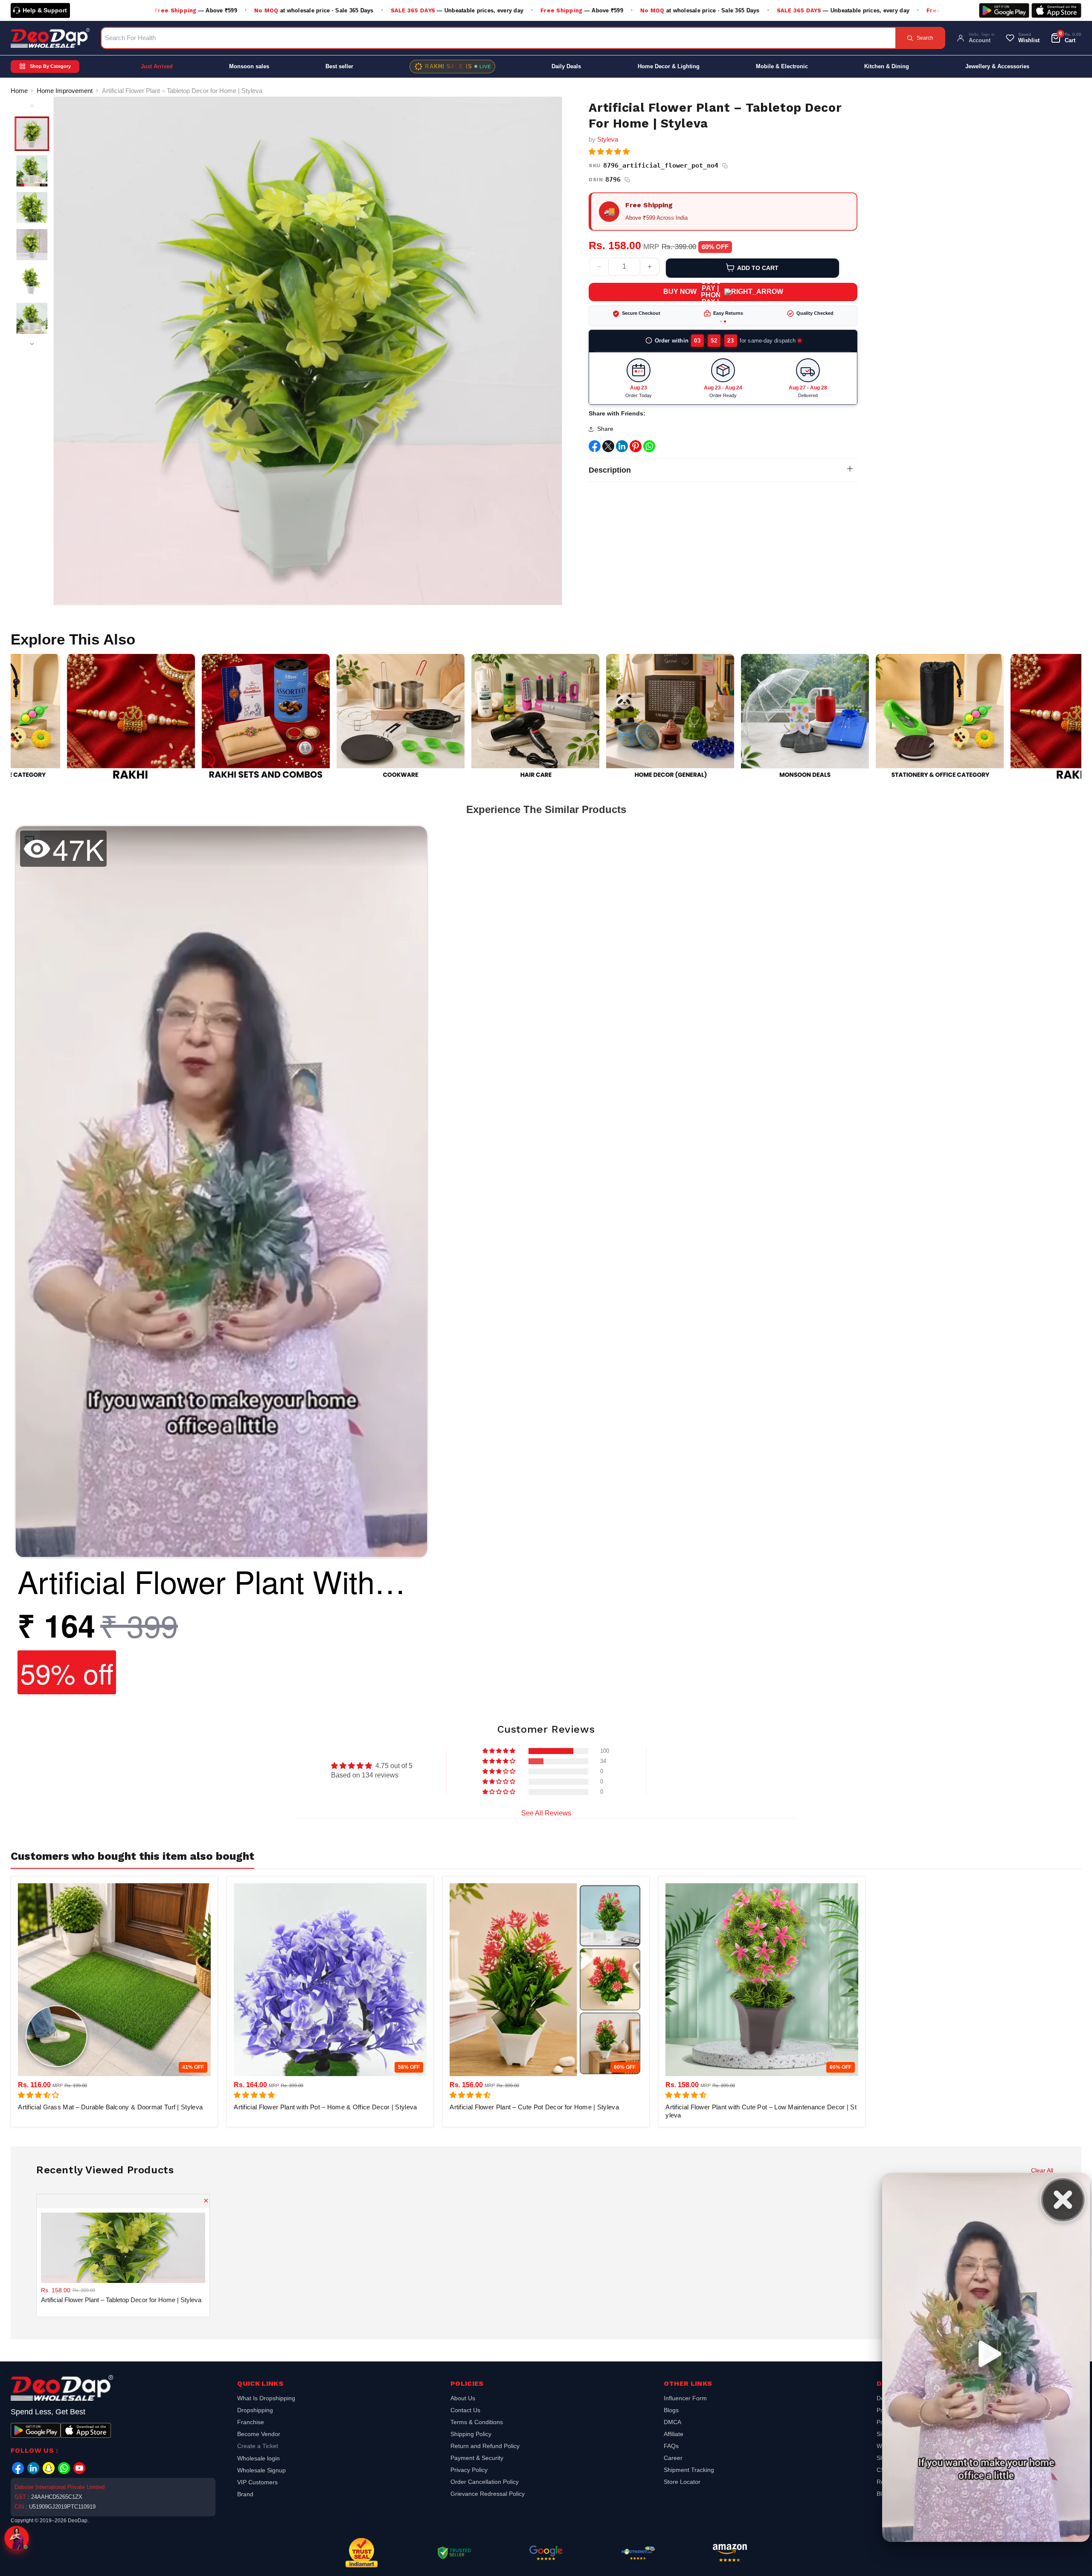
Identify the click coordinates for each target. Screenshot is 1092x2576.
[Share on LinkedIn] (622, 459)
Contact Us (465, 2410)
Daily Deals (566, 66)
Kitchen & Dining (887, 66)
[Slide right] (32, 344)
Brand (245, 2494)
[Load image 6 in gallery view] (32, 319)
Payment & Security (477, 2458)
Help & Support (45, 10)
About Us (463, 2399)
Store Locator (682, 2482)
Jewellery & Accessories (997, 66)
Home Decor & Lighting (669, 66)
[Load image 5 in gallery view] (32, 282)
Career (673, 2458)
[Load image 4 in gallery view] (32, 245)
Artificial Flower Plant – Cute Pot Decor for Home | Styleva (534, 2107)
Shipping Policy (471, 2434)
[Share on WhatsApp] (649, 459)
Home (19, 91)
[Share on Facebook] (595, 459)
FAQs (671, 2446)
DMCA (672, 2422)
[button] (609, 152)
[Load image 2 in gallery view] (32, 171)
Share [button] (605, 439)
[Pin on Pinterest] (636, 459)
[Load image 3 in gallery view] (32, 208)
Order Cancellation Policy (485, 2482)
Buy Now (680, 292)
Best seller (339, 66)
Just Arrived (157, 66)
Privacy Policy (469, 2470)
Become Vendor (259, 2434)
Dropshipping (255, 2410)
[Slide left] (32, 106)
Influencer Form (685, 2399)
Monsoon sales (249, 66)
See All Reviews (546, 1813)
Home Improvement (65, 91)
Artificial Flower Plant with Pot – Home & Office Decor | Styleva (325, 2107)
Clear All (1042, 2170)
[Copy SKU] (725, 166)
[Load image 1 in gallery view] (32, 134)
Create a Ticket (258, 2446)
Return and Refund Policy (485, 2446)
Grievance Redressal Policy (488, 2494)
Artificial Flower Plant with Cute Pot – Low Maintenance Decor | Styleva (761, 2111)
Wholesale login (258, 2458)
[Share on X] (608, 459)
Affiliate (674, 2434)
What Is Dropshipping (266, 2399)
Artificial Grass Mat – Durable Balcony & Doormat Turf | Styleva (110, 2107)
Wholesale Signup (261, 2470)
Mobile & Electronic (782, 66)
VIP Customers (257, 2482)
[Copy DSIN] (627, 180)
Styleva (608, 139)
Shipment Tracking (689, 2470)
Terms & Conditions (477, 2422)
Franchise (251, 2422)
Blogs (671, 2410)
